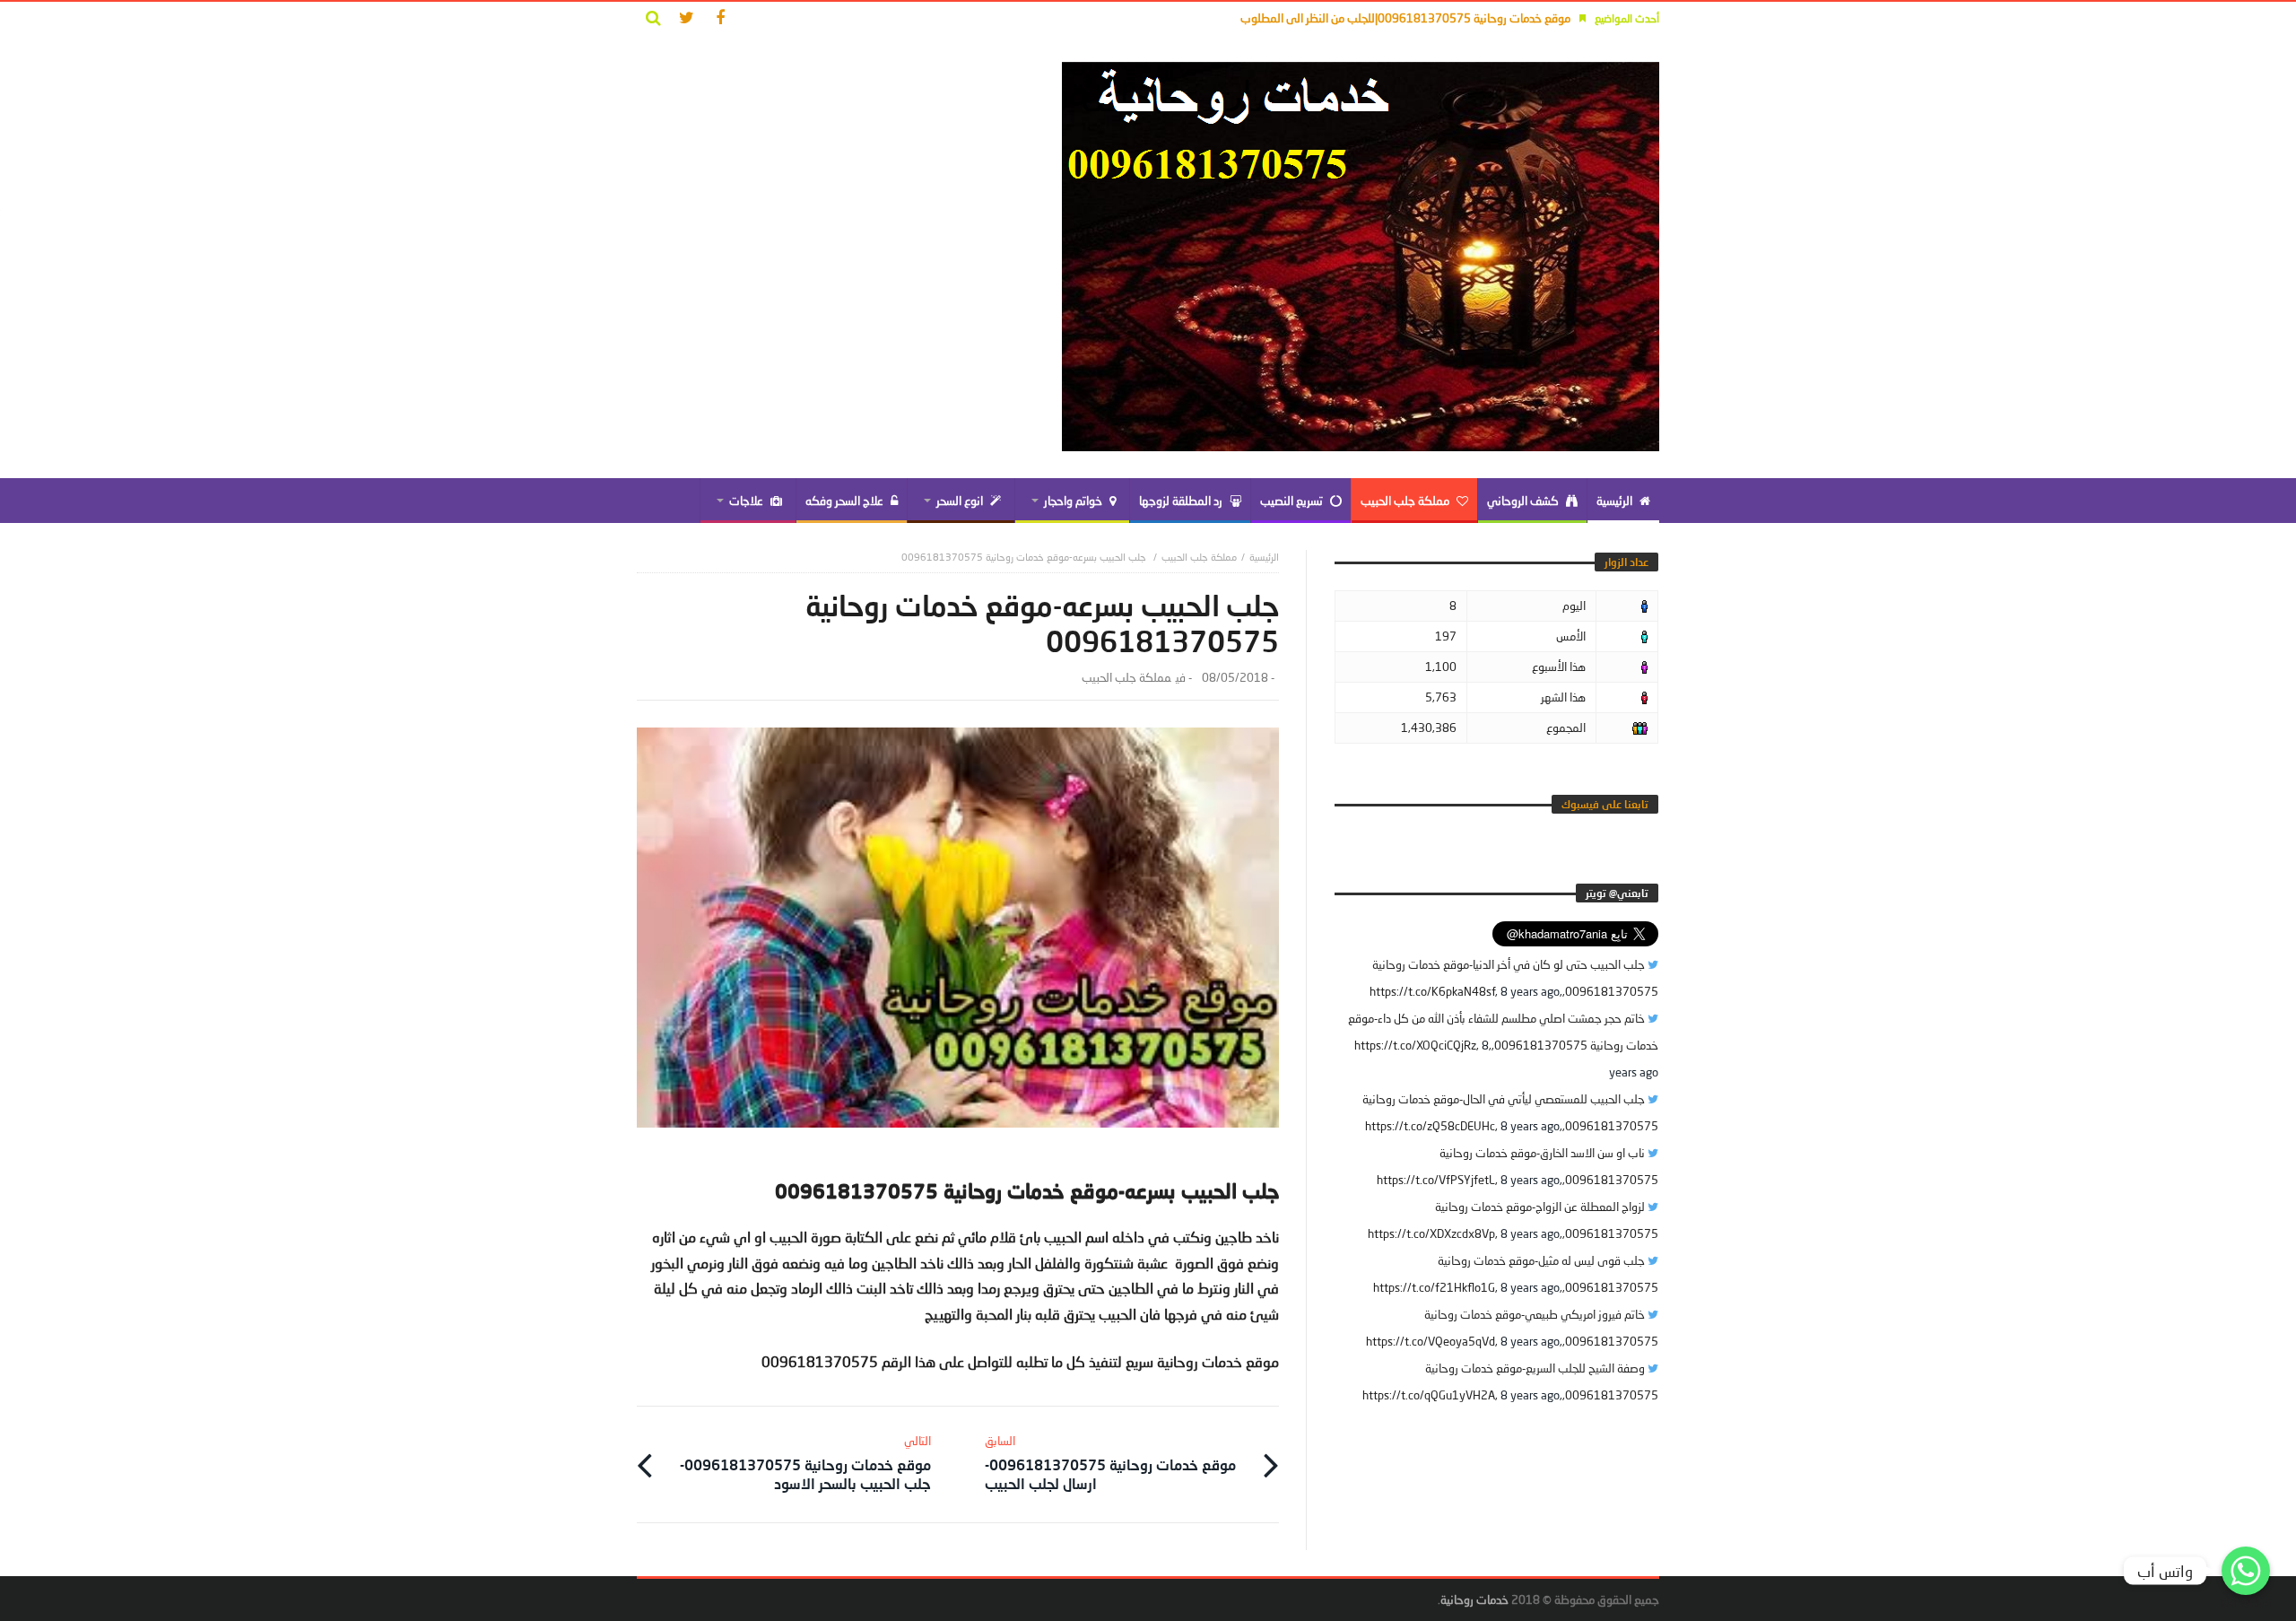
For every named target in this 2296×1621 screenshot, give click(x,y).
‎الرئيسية (1264, 557)
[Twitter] (687, 18)
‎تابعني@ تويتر (1617, 893)
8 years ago (1530, 991)
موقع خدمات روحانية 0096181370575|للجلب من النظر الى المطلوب (1405, 18)
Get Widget (2246, 1604)
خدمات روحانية (1474, 1599)
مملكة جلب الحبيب (1199, 557)
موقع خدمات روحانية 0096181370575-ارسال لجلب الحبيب (1110, 1463)
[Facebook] (720, 18)
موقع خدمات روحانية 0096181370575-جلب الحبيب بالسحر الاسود (805, 1463)
